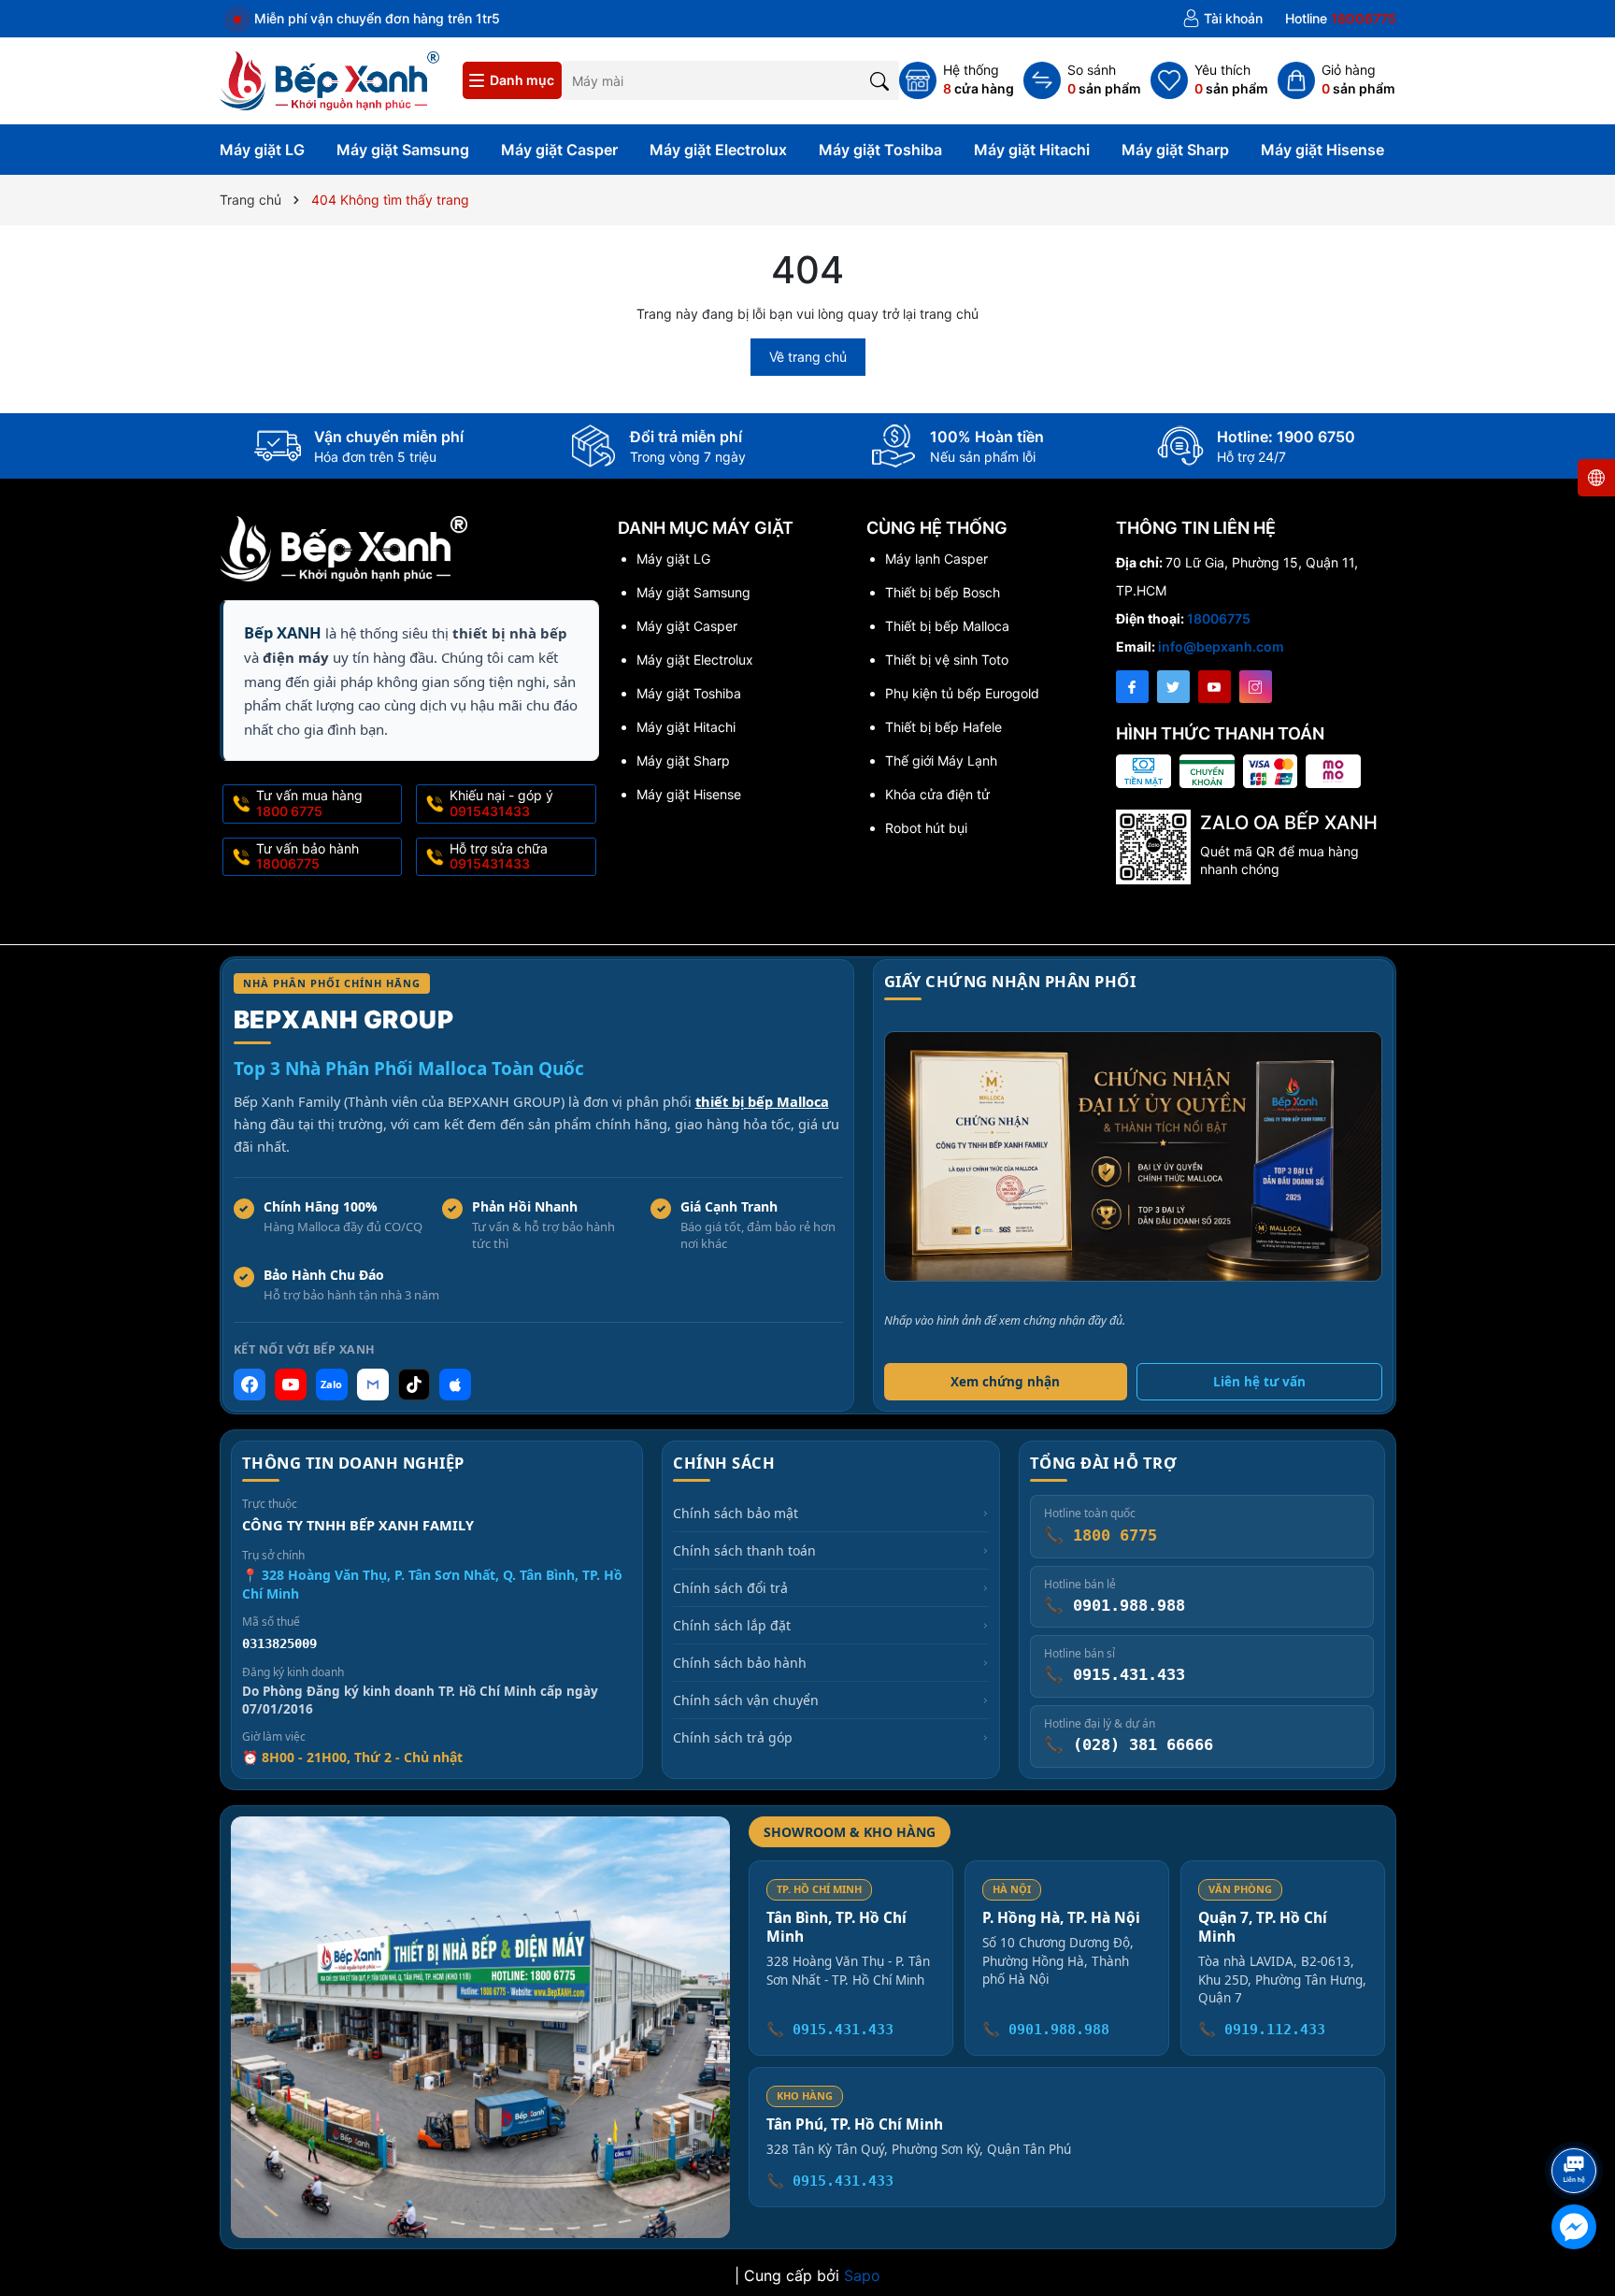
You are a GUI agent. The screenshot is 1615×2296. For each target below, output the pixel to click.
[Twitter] (1173, 687)
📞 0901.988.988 (1046, 2030)
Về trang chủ (808, 357)
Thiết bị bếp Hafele (943, 727)
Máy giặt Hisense (1322, 150)
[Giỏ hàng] (1336, 80)
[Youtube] (1215, 687)
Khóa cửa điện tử (937, 794)
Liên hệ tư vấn (1259, 1382)
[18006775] (1341, 19)
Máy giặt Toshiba (880, 150)
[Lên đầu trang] (1577, 2121)
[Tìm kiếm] (880, 80)
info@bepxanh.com (1221, 646)
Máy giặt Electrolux (718, 150)
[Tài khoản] (1222, 19)
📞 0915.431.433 (830, 2030)
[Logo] (330, 79)
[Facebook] (1132, 687)
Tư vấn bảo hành (307, 856)
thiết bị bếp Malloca (762, 1101)
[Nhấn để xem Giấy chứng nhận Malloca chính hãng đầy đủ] (1133, 1156)
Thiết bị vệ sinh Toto (947, 660)
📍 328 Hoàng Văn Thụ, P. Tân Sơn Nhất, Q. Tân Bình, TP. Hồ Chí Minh (432, 1584)
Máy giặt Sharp (1175, 150)
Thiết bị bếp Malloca (947, 626)
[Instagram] (1256, 687)
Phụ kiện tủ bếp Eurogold (962, 693)
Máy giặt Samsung (403, 150)
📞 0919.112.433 (1262, 2030)
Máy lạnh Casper (936, 559)
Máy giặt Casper (559, 150)
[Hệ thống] (957, 80)
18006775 (1219, 618)
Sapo (862, 2275)
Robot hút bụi (926, 828)
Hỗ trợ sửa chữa (499, 856)
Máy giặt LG (262, 150)
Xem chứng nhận (1005, 1382)
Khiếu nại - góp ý (501, 803)
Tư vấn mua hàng (309, 803)
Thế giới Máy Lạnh (941, 761)
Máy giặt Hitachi (1032, 150)
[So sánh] (1082, 80)
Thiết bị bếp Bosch (943, 592)
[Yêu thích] (1209, 80)
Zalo (331, 1384)
